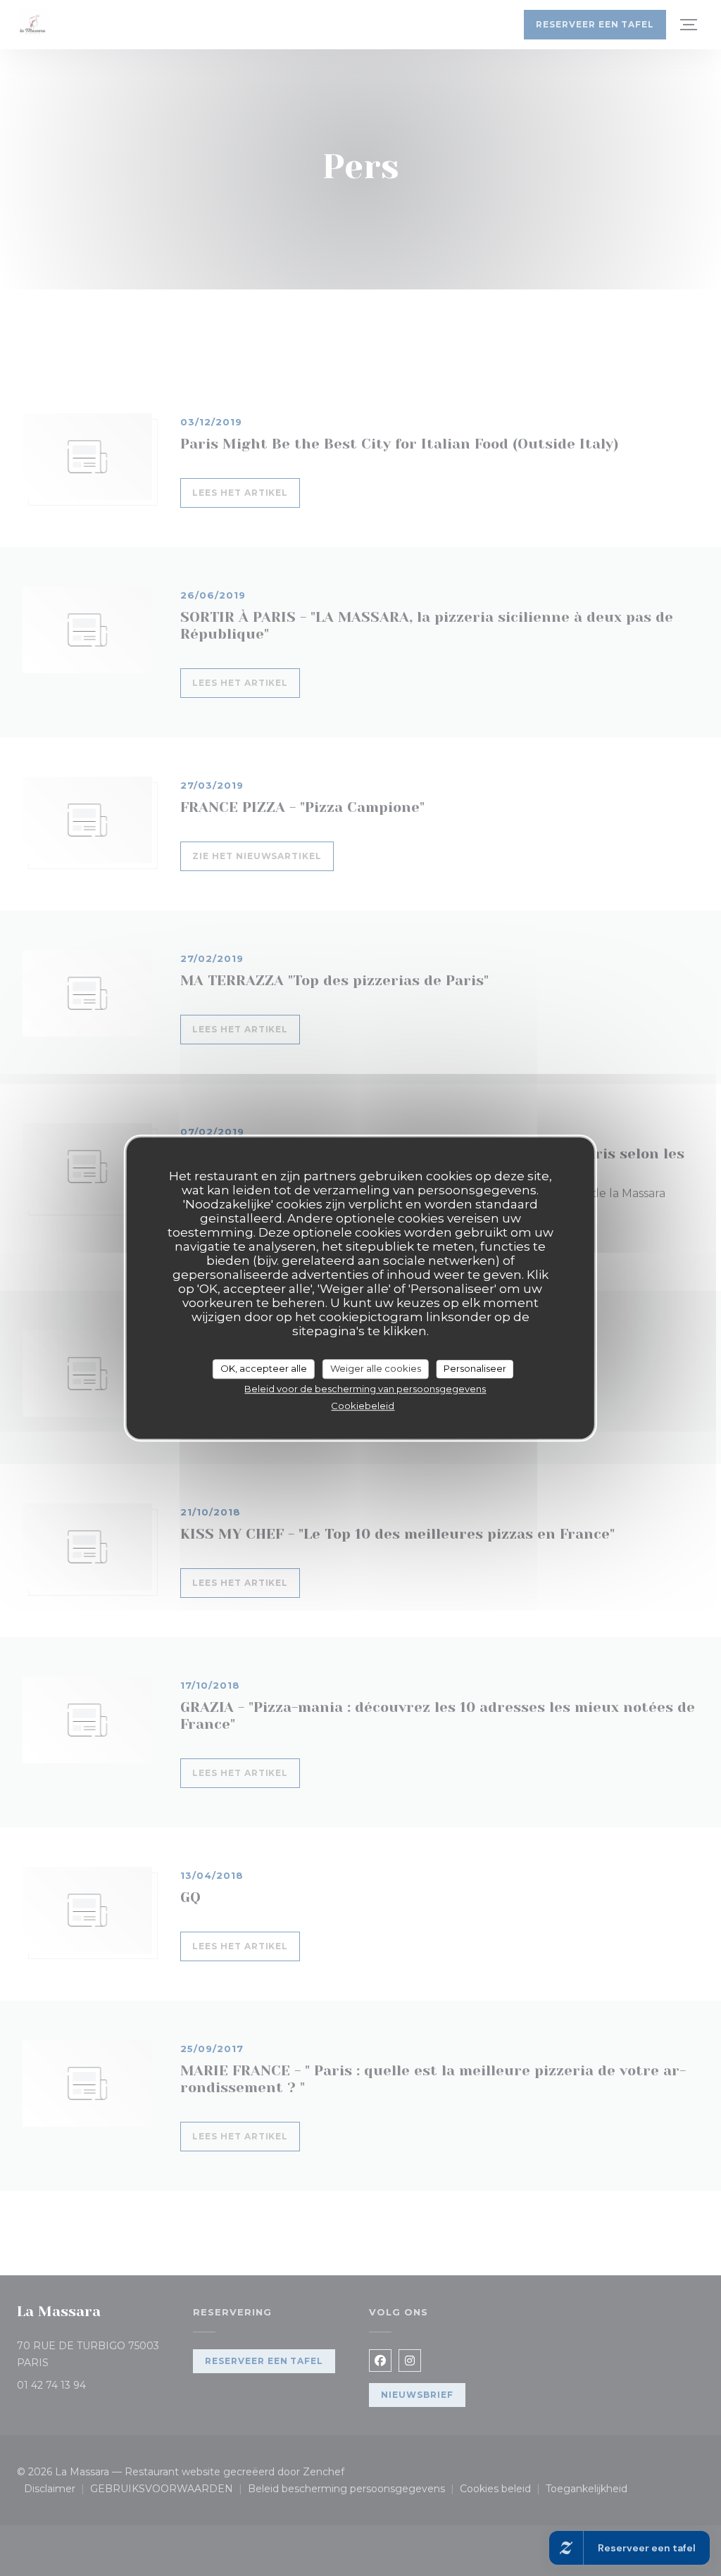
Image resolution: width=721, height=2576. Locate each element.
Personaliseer (475, 1368)
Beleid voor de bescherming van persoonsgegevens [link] (365, 1389)
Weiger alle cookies (376, 1368)
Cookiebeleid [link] (363, 1406)
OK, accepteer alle (264, 1368)
